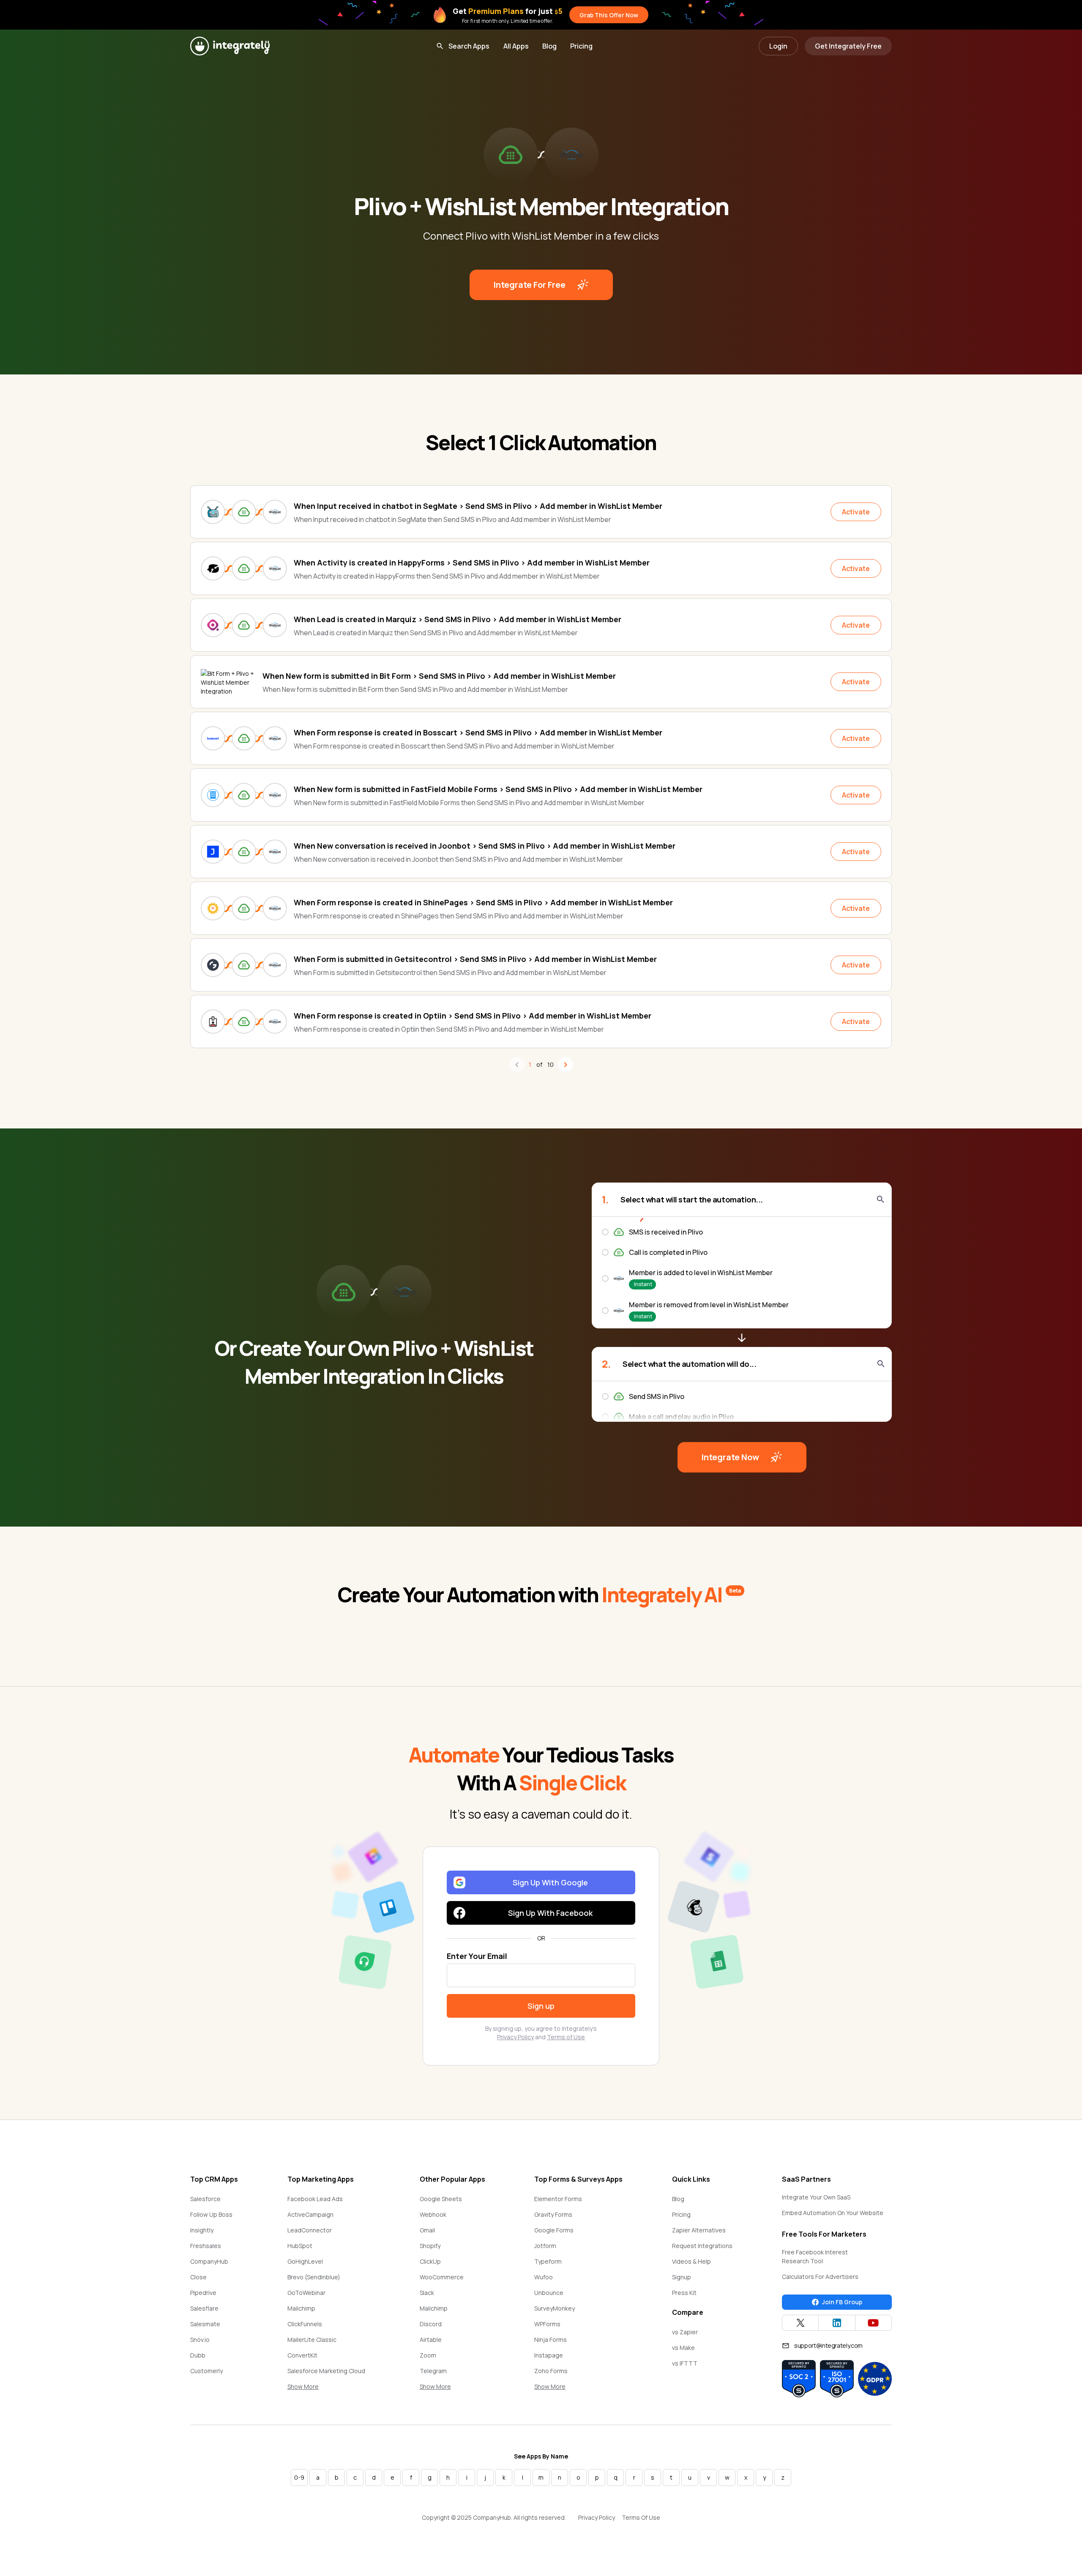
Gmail (427, 2230)
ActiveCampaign (310, 2214)
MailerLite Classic (312, 2340)
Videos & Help (691, 2261)
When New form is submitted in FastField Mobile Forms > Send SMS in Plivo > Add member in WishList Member (498, 789)
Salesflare (204, 2308)
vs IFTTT (685, 2363)
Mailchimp (301, 2308)
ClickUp (430, 2261)
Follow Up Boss (211, 2214)
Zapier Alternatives (699, 2230)
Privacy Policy (515, 2037)
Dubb (198, 2355)
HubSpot (300, 2246)
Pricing (581, 46)
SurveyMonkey (555, 2308)
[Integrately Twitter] (800, 2323)
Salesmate (205, 2324)
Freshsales (206, 2246)
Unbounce (549, 2293)
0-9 (299, 2477)
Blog (549, 46)
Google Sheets (441, 2199)
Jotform (545, 2246)
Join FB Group (842, 2302)
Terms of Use (566, 2037)
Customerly (206, 2371)
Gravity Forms (553, 2214)
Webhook (433, 2214)
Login (778, 46)
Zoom (428, 2355)
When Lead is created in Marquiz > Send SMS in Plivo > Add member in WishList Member (458, 619)
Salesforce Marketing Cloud (326, 2371)
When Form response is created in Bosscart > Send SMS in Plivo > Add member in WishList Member (478, 732)
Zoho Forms (551, 2371)
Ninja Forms (551, 2340)
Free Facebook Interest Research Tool (815, 2256)
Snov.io (200, 2340)
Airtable (431, 2340)
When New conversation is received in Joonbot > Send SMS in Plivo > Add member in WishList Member (485, 846)
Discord (431, 2324)
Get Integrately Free (848, 46)
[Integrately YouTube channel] (873, 2323)
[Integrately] (230, 46)
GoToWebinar (306, 2293)
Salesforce (205, 2199)
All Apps (516, 46)
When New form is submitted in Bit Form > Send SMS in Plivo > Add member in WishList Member (439, 676)
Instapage (549, 2355)
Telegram (433, 2371)
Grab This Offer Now (609, 15)
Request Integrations (702, 2246)
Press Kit (684, 2293)
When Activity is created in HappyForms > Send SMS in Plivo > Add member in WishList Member (472, 563)
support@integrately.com (828, 2345)
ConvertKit (302, 2355)
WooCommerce (442, 2277)
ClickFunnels (305, 2324)
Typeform (548, 2261)
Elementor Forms (558, 2199)
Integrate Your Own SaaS (816, 2197)
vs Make (683, 2348)
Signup (682, 2277)
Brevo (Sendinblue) (314, 2277)
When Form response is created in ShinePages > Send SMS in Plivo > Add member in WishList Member (483, 902)
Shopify (430, 2246)
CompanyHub (209, 2261)
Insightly (202, 2230)
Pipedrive (203, 2293)
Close (198, 2277)
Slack (427, 2293)
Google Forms (554, 2230)
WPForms (547, 2324)
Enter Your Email (477, 1956)
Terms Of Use (641, 2517)
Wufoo (544, 2277)
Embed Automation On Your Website (833, 2213)
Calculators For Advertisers (820, 2277)
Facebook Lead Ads (315, 2199)
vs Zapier (685, 2332)
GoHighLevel (305, 2261)
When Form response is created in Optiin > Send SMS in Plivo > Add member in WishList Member (473, 1016)
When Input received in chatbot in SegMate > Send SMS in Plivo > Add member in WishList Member (478, 506)
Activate (856, 512)
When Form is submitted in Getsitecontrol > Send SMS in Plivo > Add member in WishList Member (475, 959)
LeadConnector (310, 2230)
